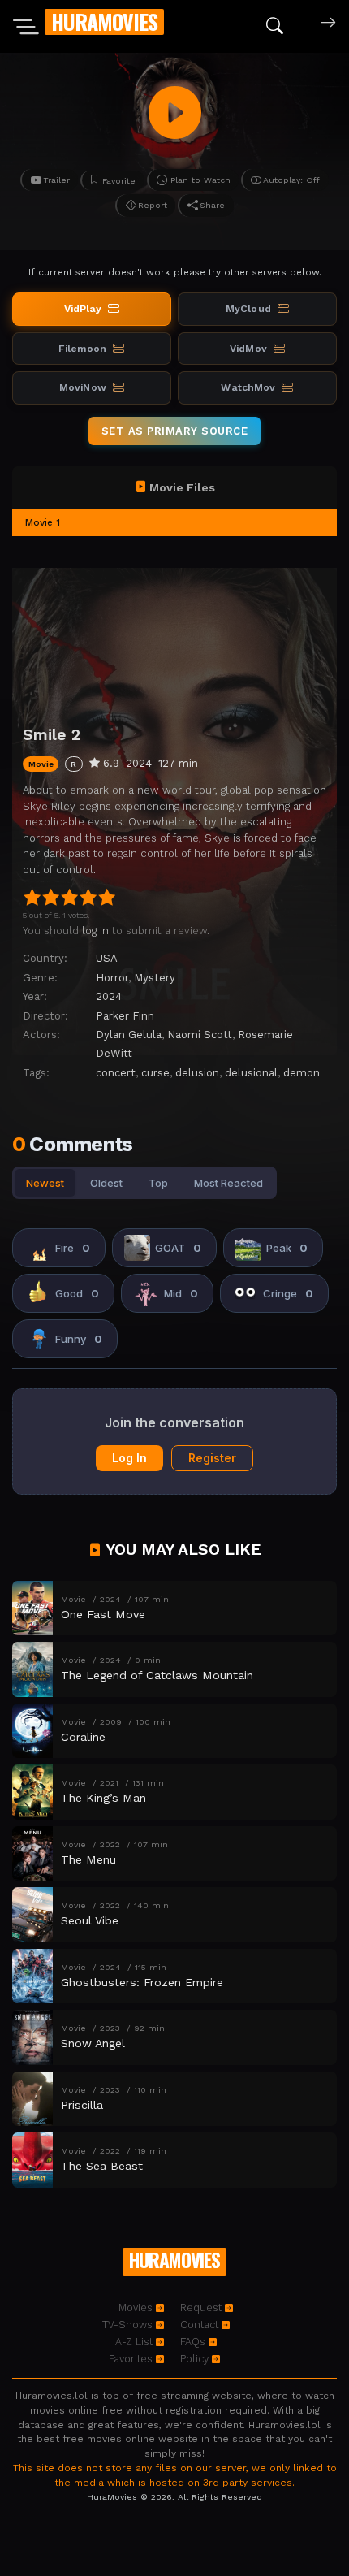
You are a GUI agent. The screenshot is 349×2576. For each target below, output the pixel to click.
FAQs (194, 2342)
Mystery (155, 978)
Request (203, 2308)
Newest (45, 1183)
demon (302, 1073)
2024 (109, 996)
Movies (137, 2308)
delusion (197, 1073)
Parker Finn (125, 1016)
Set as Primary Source (175, 431)
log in (95, 931)
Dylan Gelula (129, 1035)
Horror (112, 978)
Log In (129, 1458)
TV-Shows (129, 2325)
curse (155, 1073)
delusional (251, 1073)
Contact (201, 2325)
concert (116, 1073)
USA (107, 958)
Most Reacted (228, 1183)
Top (158, 1183)
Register (212, 1458)
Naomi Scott (200, 1035)
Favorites (132, 2359)
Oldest (106, 1183)
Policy (196, 2359)
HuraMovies (104, 22)
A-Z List (136, 2342)
